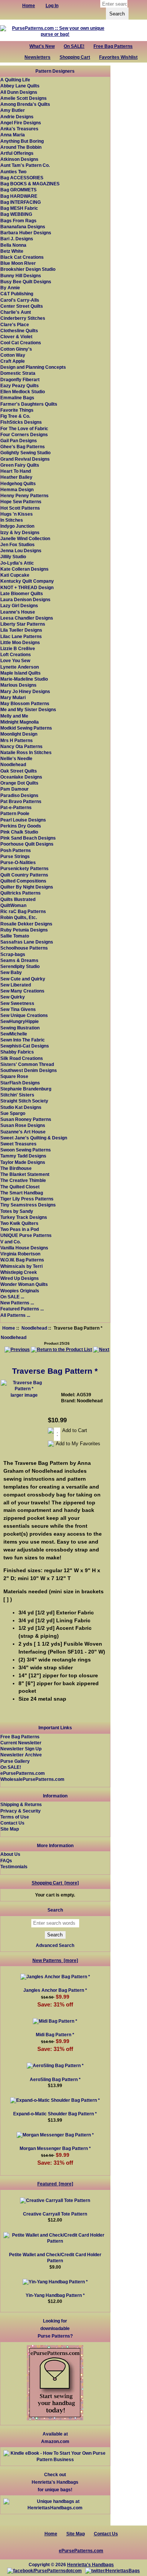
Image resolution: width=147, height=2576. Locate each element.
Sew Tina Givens (18, 1009)
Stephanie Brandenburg (26, 1089)
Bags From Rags (18, 221)
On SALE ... (12, 1297)
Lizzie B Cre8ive (18, 648)
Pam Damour (15, 789)
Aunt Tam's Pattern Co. (25, 165)
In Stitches (12, 520)
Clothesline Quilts (19, 331)
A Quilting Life (15, 80)
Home (9, 1328)
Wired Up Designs (20, 1278)
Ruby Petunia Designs (24, 930)
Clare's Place (15, 324)
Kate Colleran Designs (24, 569)
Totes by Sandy (17, 1211)
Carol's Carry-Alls (20, 300)
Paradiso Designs (19, 795)
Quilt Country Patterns (24, 875)
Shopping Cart (75, 57)
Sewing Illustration (20, 1028)
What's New (42, 46)
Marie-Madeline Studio (24, 679)
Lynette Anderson (20, 667)
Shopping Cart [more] (55, 1883)
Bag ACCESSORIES (22, 178)
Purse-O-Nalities (18, 862)
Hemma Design (17, 489)
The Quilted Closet (20, 1187)
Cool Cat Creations (21, 343)
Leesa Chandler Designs (27, 618)
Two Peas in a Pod (20, 1229)
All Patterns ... (15, 1315)
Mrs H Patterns (17, 740)
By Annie (10, 288)
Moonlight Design (19, 734)
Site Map (10, 1829)
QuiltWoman (13, 905)
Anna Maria (13, 135)
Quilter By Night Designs (27, 887)
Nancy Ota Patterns (21, 746)
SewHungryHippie (20, 1021)
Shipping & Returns (21, 1804)
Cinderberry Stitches (23, 318)
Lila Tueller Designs (21, 630)
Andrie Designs (17, 117)
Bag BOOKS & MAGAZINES (30, 184)
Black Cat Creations (22, 257)
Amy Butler (13, 110)
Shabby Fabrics (17, 1052)
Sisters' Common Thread (27, 1064)
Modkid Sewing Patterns (26, 728)
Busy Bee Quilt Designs (26, 282)
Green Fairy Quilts (20, 465)
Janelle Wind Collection (25, 538)
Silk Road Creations (22, 1058)
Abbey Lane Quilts (20, 86)
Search (55, 1910)
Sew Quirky (13, 997)
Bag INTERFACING (21, 202)
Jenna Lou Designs (21, 550)
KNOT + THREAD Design (27, 587)
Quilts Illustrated (18, 899)
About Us (10, 1854)
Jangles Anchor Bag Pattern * (55, 1990)
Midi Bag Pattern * (55, 2035)
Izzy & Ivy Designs (20, 532)
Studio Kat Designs (21, 1107)
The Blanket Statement (25, 1174)
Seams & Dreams (19, 960)
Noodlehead (34, 1328)
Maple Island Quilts (21, 673)
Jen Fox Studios (18, 544)
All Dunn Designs (19, 92)
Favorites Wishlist (118, 57)
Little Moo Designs (20, 642)
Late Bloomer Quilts (22, 593)
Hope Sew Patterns (21, 502)
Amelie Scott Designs (24, 98)
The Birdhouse (16, 1168)
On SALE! (74, 46)
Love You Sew (15, 660)
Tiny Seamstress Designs (28, 1205)
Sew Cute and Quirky (23, 979)
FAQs (6, 1861)
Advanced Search (55, 1945)
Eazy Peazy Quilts (20, 386)
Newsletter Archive (21, 1755)
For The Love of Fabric (24, 428)
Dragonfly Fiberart (20, 379)
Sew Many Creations (22, 991)
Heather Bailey (16, 477)
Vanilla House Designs (24, 1248)
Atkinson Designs (19, 159)
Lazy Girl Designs (19, 605)
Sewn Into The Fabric (23, 1040)
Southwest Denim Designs (29, 1070)
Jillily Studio (13, 557)
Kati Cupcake (15, 575)
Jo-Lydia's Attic (17, 563)
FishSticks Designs (21, 422)
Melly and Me (14, 716)
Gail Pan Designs (19, 441)
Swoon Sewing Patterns (26, 1150)
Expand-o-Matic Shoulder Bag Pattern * (55, 2114)
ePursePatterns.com (23, 1773)
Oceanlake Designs (21, 777)
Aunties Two (13, 172)
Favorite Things (17, 410)
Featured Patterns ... (22, 1309)
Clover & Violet (16, 337)
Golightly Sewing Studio (25, 453)
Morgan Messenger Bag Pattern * (55, 2148)
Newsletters (38, 57)
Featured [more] (55, 2184)
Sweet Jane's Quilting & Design (34, 1138)
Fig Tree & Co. (15, 416)
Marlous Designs (18, 685)
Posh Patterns (16, 850)
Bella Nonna (13, 245)
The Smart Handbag (22, 1193)
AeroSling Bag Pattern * (55, 2079)
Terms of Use (15, 1817)
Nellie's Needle (16, 758)
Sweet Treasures (18, 1144)
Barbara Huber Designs (26, 233)
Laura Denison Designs (25, 599)
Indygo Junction (17, 526)
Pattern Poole (15, 813)
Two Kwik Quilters (19, 1223)
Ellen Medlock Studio (23, 392)
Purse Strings (15, 856)
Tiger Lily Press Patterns (27, 1199)
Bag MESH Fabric (19, 208)
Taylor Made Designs (23, 1162)
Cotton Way (13, 355)
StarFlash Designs (20, 1083)
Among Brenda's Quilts (25, 104)
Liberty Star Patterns (23, 624)
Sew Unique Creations (24, 1015)
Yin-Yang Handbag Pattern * (55, 2295)
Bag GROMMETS (18, 190)
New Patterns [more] (55, 1960)
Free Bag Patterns (113, 46)
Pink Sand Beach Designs (28, 838)
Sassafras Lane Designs (27, 942)
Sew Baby (11, 972)
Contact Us (12, 1823)
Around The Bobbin (21, 147)
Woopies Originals (20, 1291)
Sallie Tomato (15, 936)
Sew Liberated (16, 985)
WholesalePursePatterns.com (32, 1779)
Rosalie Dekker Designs (26, 924)
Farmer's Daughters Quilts (29, 404)
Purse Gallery (15, 1761)
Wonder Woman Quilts (24, 1284)
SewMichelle (14, 1034)
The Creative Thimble (23, 1180)
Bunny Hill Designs (21, 276)
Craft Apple (13, 361)
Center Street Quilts (22, 306)
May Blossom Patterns (25, 703)
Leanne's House (18, 612)
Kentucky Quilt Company (27, 581)
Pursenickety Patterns (24, 868)
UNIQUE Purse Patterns (26, 1235)
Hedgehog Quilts (18, 483)
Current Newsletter (21, 1743)
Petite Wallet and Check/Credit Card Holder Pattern (55, 2258)
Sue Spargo (13, 1113)
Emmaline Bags (17, 398)
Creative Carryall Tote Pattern (55, 2214)
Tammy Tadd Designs (23, 1156)
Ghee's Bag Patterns (23, 447)
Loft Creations (16, 654)
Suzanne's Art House (23, 1132)
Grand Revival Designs (25, 459)
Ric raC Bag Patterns (23, 911)
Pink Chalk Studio (19, 832)
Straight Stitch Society (24, 1101)
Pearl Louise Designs (23, 820)
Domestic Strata (18, 373)
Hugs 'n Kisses (17, 514)
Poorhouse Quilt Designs (27, 844)
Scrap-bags (13, 954)
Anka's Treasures (19, 129)
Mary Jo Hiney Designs (25, 691)
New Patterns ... (17, 1303)
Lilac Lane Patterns (21, 636)
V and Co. (11, 1242)
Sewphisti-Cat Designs (25, 1046)
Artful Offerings (17, 153)
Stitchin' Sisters (17, 1095)
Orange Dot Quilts (19, 783)
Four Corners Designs (24, 434)
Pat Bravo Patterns (21, 801)
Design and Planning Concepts (33, 367)
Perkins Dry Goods (21, 826)
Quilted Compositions (23, 881)
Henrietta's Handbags (90, 2565)
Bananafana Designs (23, 227)
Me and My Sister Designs (28, 709)
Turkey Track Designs (24, 1217)
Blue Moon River (18, 263)
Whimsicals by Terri (21, 1266)
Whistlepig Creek (19, 1272)
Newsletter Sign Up (21, 1749)
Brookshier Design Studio (28, 269)
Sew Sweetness (17, 1003)
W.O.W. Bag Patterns (22, 1260)
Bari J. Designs (17, 239)
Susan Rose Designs (23, 1125)
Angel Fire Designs (21, 123)
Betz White (12, 251)
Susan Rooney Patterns (26, 1119)
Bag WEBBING (16, 214)
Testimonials (14, 1867)
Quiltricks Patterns (21, 893)
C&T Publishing (17, 294)
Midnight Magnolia (20, 722)
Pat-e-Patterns (16, 807)
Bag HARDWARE (19, 196)
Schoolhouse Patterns (24, 948)
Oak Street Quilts (19, 771)
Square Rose (14, 1076)
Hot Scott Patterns (20, 508)
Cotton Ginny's (16, 349)
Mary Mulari (13, 697)
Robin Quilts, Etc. (19, 917)
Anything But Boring (22, 141)
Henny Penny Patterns (24, 496)
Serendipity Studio (20, 966)
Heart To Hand (16, 471)
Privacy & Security (21, 1811)
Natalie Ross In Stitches (26, 752)
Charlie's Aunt (16, 312)
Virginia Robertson (20, 1254)
